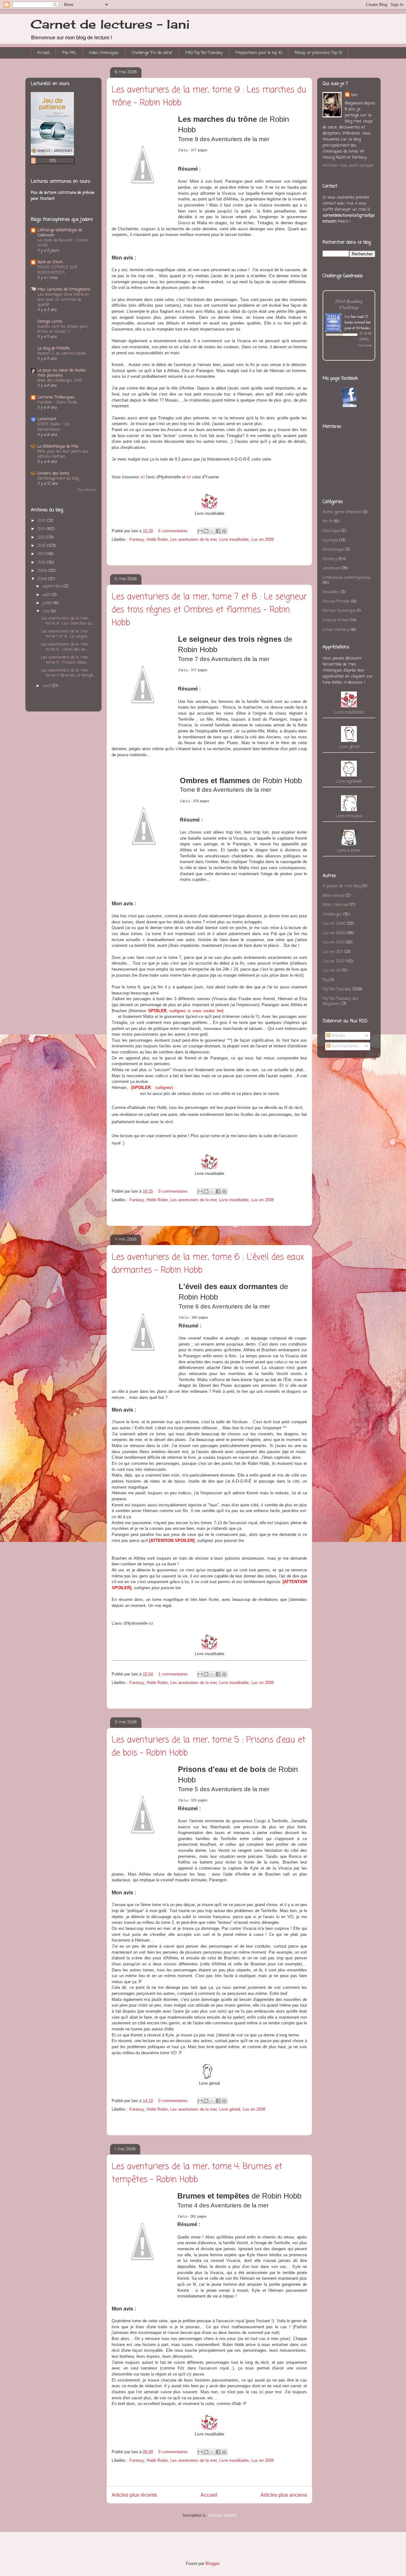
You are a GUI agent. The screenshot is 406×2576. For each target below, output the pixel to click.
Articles (338, 1036)
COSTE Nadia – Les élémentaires (54, 427)
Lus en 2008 (262, 1200)
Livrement (47, 419)
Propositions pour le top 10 (259, 53)
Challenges (332, 914)
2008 (42, 579)
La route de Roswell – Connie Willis (63, 243)
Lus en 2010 (333, 942)
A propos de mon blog (342, 886)
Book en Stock (50, 262)
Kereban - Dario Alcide (57, 402)
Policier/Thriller (336, 602)
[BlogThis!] (206, 531)
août (46, 595)
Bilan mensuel (335, 905)
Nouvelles (331, 592)
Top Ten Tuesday (337, 989)
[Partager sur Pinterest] (224, 531)
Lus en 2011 (333, 952)
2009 (42, 571)
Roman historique (339, 611)
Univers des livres (53, 473)
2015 (42, 521)
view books (365, 345)
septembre (52, 586)
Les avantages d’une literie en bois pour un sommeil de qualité (63, 300)
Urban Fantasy (336, 630)
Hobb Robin (157, 539)
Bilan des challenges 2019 (60, 380)
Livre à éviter (349, 851)
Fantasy (137, 539)
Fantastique (333, 550)
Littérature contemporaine (347, 578)
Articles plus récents (134, 2495)
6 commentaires (173, 531)
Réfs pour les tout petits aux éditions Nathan (63, 454)
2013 (42, 537)
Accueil (43, 53)
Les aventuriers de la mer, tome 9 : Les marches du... (67, 621)
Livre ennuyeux (349, 816)
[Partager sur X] (212, 531)
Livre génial (230, 2109)
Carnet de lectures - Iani (110, 24)
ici (189, 477)
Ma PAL (69, 53)
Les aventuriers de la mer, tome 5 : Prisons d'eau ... (65, 660)
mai (46, 611)
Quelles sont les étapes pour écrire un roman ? (63, 329)
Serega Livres (50, 321)
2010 (42, 563)
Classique (331, 531)
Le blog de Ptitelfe (54, 348)
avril (46, 686)
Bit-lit (328, 521)
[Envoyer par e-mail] (200, 531)
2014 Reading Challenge (349, 304)
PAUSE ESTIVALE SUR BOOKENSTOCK (57, 270)
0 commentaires (173, 1191)
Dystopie (330, 540)
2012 (42, 546)
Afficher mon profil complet (348, 166)
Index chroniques (104, 53)
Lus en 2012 (334, 961)
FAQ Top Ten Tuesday (204, 53)
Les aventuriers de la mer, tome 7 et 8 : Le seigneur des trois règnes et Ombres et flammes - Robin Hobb (209, 610)
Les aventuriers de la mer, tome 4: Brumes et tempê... (68, 673)
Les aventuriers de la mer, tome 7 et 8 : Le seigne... (65, 634)
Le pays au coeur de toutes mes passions (62, 373)
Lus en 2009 (262, 539)
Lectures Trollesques (56, 397)
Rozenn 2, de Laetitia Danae (62, 354)
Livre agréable (349, 781)
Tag (326, 980)
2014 (42, 529)
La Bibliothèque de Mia (58, 446)
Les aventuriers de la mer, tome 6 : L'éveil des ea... (65, 647)
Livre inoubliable (234, 539)
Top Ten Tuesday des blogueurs (341, 1001)
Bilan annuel (334, 896)
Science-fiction (336, 620)
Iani (354, 95)
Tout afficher (87, 490)
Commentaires (344, 1046)
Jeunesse (331, 568)
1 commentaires (173, 1674)
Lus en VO (332, 970)
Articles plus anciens (284, 2495)
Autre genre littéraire (342, 512)
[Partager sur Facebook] (218, 531)
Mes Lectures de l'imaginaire (64, 289)
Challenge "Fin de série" (152, 53)
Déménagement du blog (58, 478)
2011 (41, 554)
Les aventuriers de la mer (193, 539)
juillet (47, 603)
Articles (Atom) (223, 2515)
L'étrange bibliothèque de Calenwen (60, 233)
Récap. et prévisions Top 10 (318, 53)
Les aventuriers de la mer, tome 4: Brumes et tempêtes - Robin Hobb (197, 2173)
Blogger (212, 2563)
